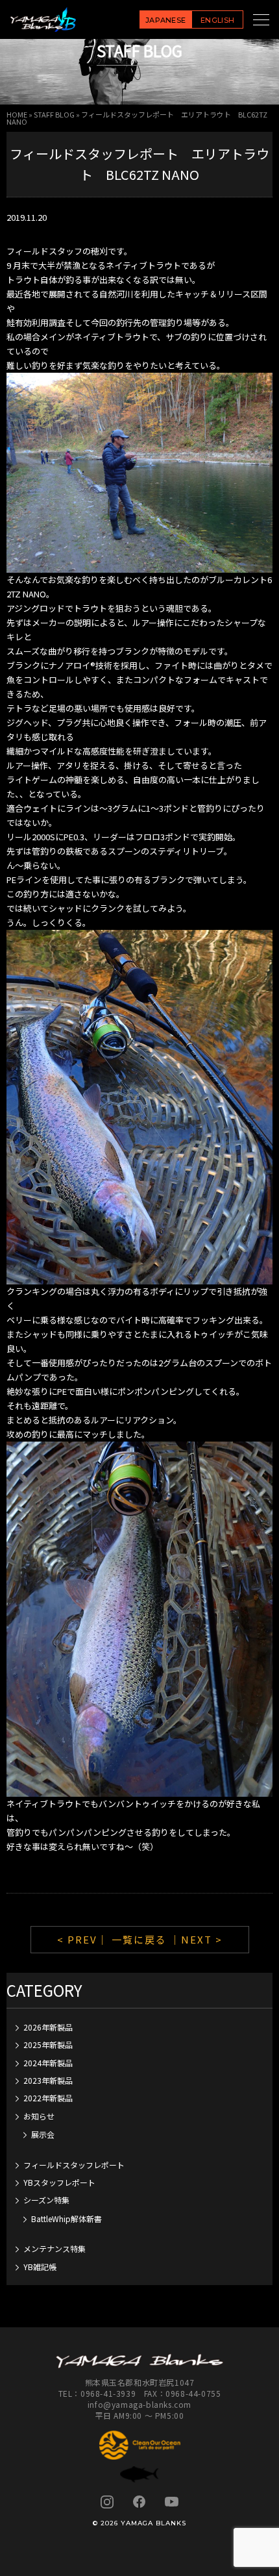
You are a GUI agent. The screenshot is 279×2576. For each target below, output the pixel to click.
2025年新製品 (48, 2045)
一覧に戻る (139, 1939)
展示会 (43, 2134)
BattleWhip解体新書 (67, 2219)
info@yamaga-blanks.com (139, 2404)
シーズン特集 (46, 2200)
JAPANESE (166, 20)
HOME (17, 114)
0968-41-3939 (108, 2393)
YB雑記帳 (40, 2267)
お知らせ (39, 2116)
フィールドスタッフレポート (74, 2165)
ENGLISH (217, 20)
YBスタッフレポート (59, 2182)
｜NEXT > (196, 1939)
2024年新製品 (48, 2063)
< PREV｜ (84, 1939)
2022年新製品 (48, 2098)
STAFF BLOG (54, 114)
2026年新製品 (48, 2027)
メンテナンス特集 (55, 2248)
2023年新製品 (48, 2080)
